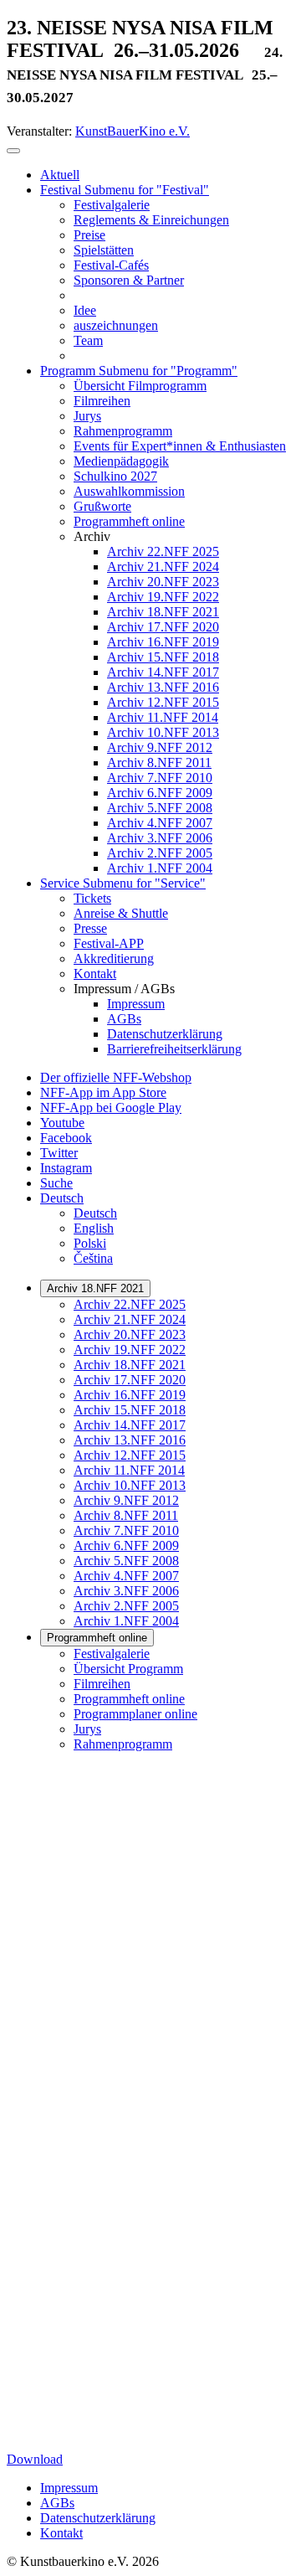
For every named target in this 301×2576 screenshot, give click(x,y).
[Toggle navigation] (13, 151)
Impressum (69, 2488)
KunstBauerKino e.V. (133, 131)
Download (35, 2459)
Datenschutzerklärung (98, 2518)
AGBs (57, 2503)
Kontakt (61, 2533)
